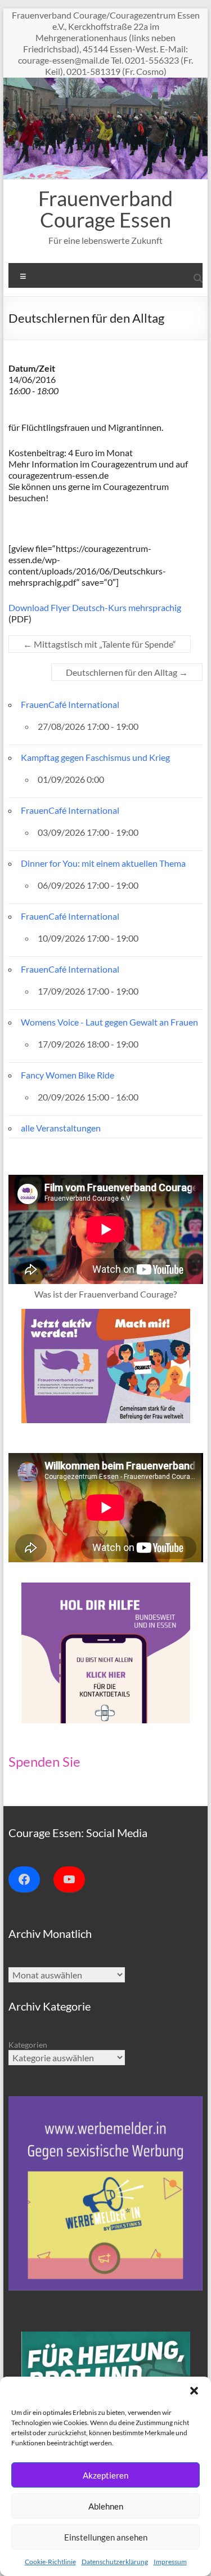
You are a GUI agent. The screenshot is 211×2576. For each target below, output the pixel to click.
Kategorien (28, 2045)
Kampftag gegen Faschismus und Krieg (95, 757)
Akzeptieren (105, 2475)
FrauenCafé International (70, 704)
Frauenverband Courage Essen (105, 209)
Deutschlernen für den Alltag (127, 672)
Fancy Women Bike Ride (68, 1075)
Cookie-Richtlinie (50, 2562)
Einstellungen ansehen (106, 2537)
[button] (194, 2391)
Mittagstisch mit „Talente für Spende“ (100, 644)
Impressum (170, 2562)
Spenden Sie (44, 1761)
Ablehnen (106, 2506)
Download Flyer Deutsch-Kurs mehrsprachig (95, 607)
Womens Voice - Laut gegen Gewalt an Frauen (109, 1022)
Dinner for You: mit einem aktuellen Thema (103, 863)
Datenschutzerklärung (115, 2562)
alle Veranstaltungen (61, 1128)
